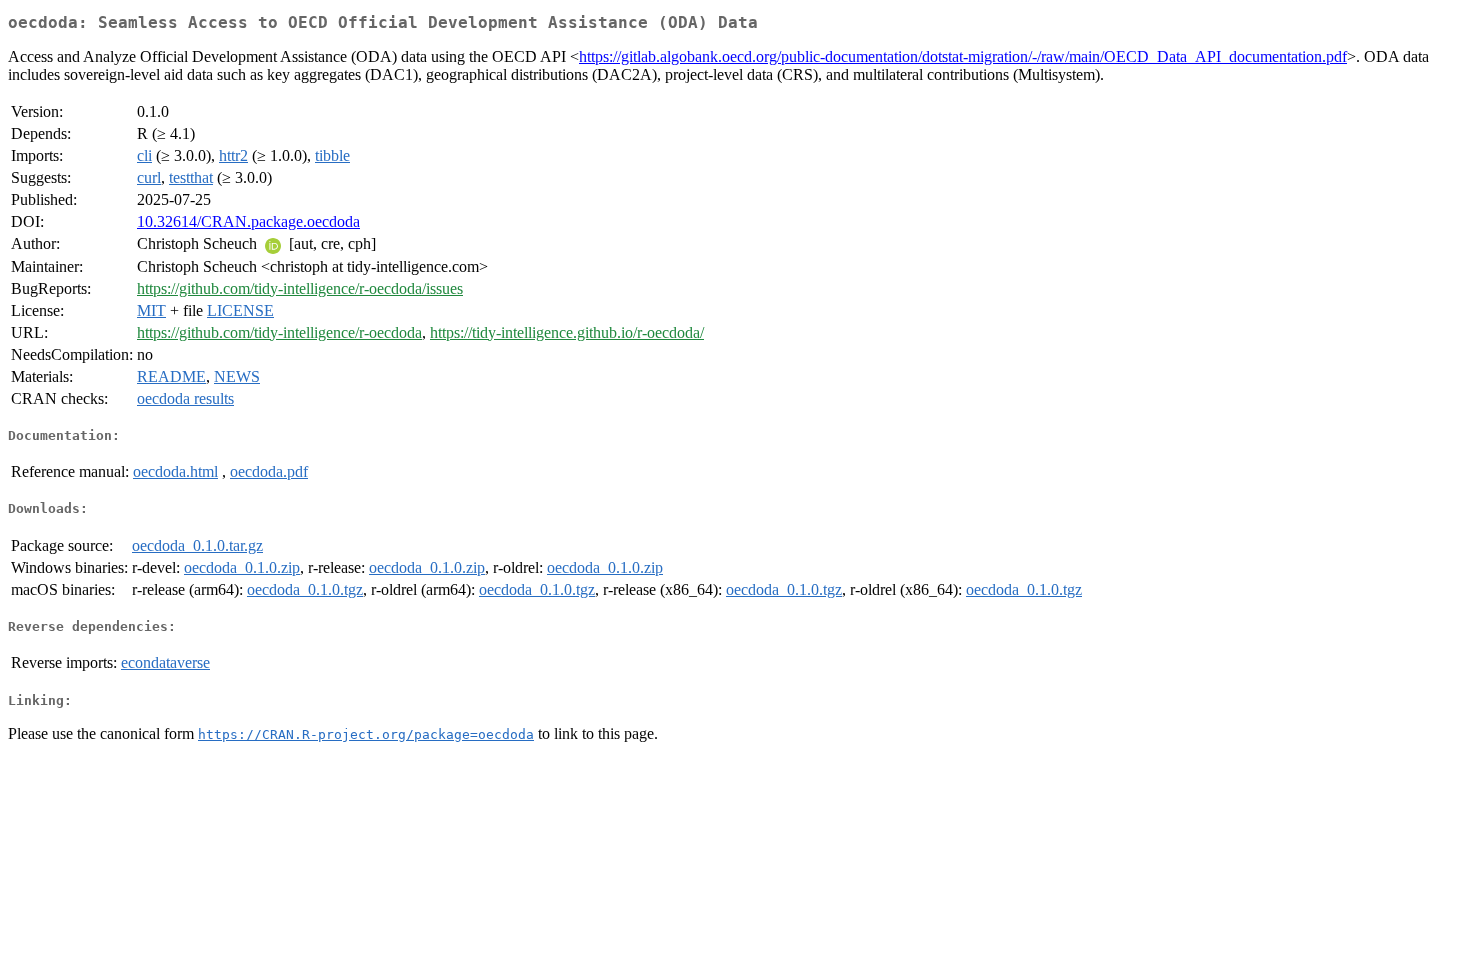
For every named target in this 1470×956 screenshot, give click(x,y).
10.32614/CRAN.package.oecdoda (248, 221)
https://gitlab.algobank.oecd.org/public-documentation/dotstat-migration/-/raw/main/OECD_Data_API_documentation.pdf (963, 56)
